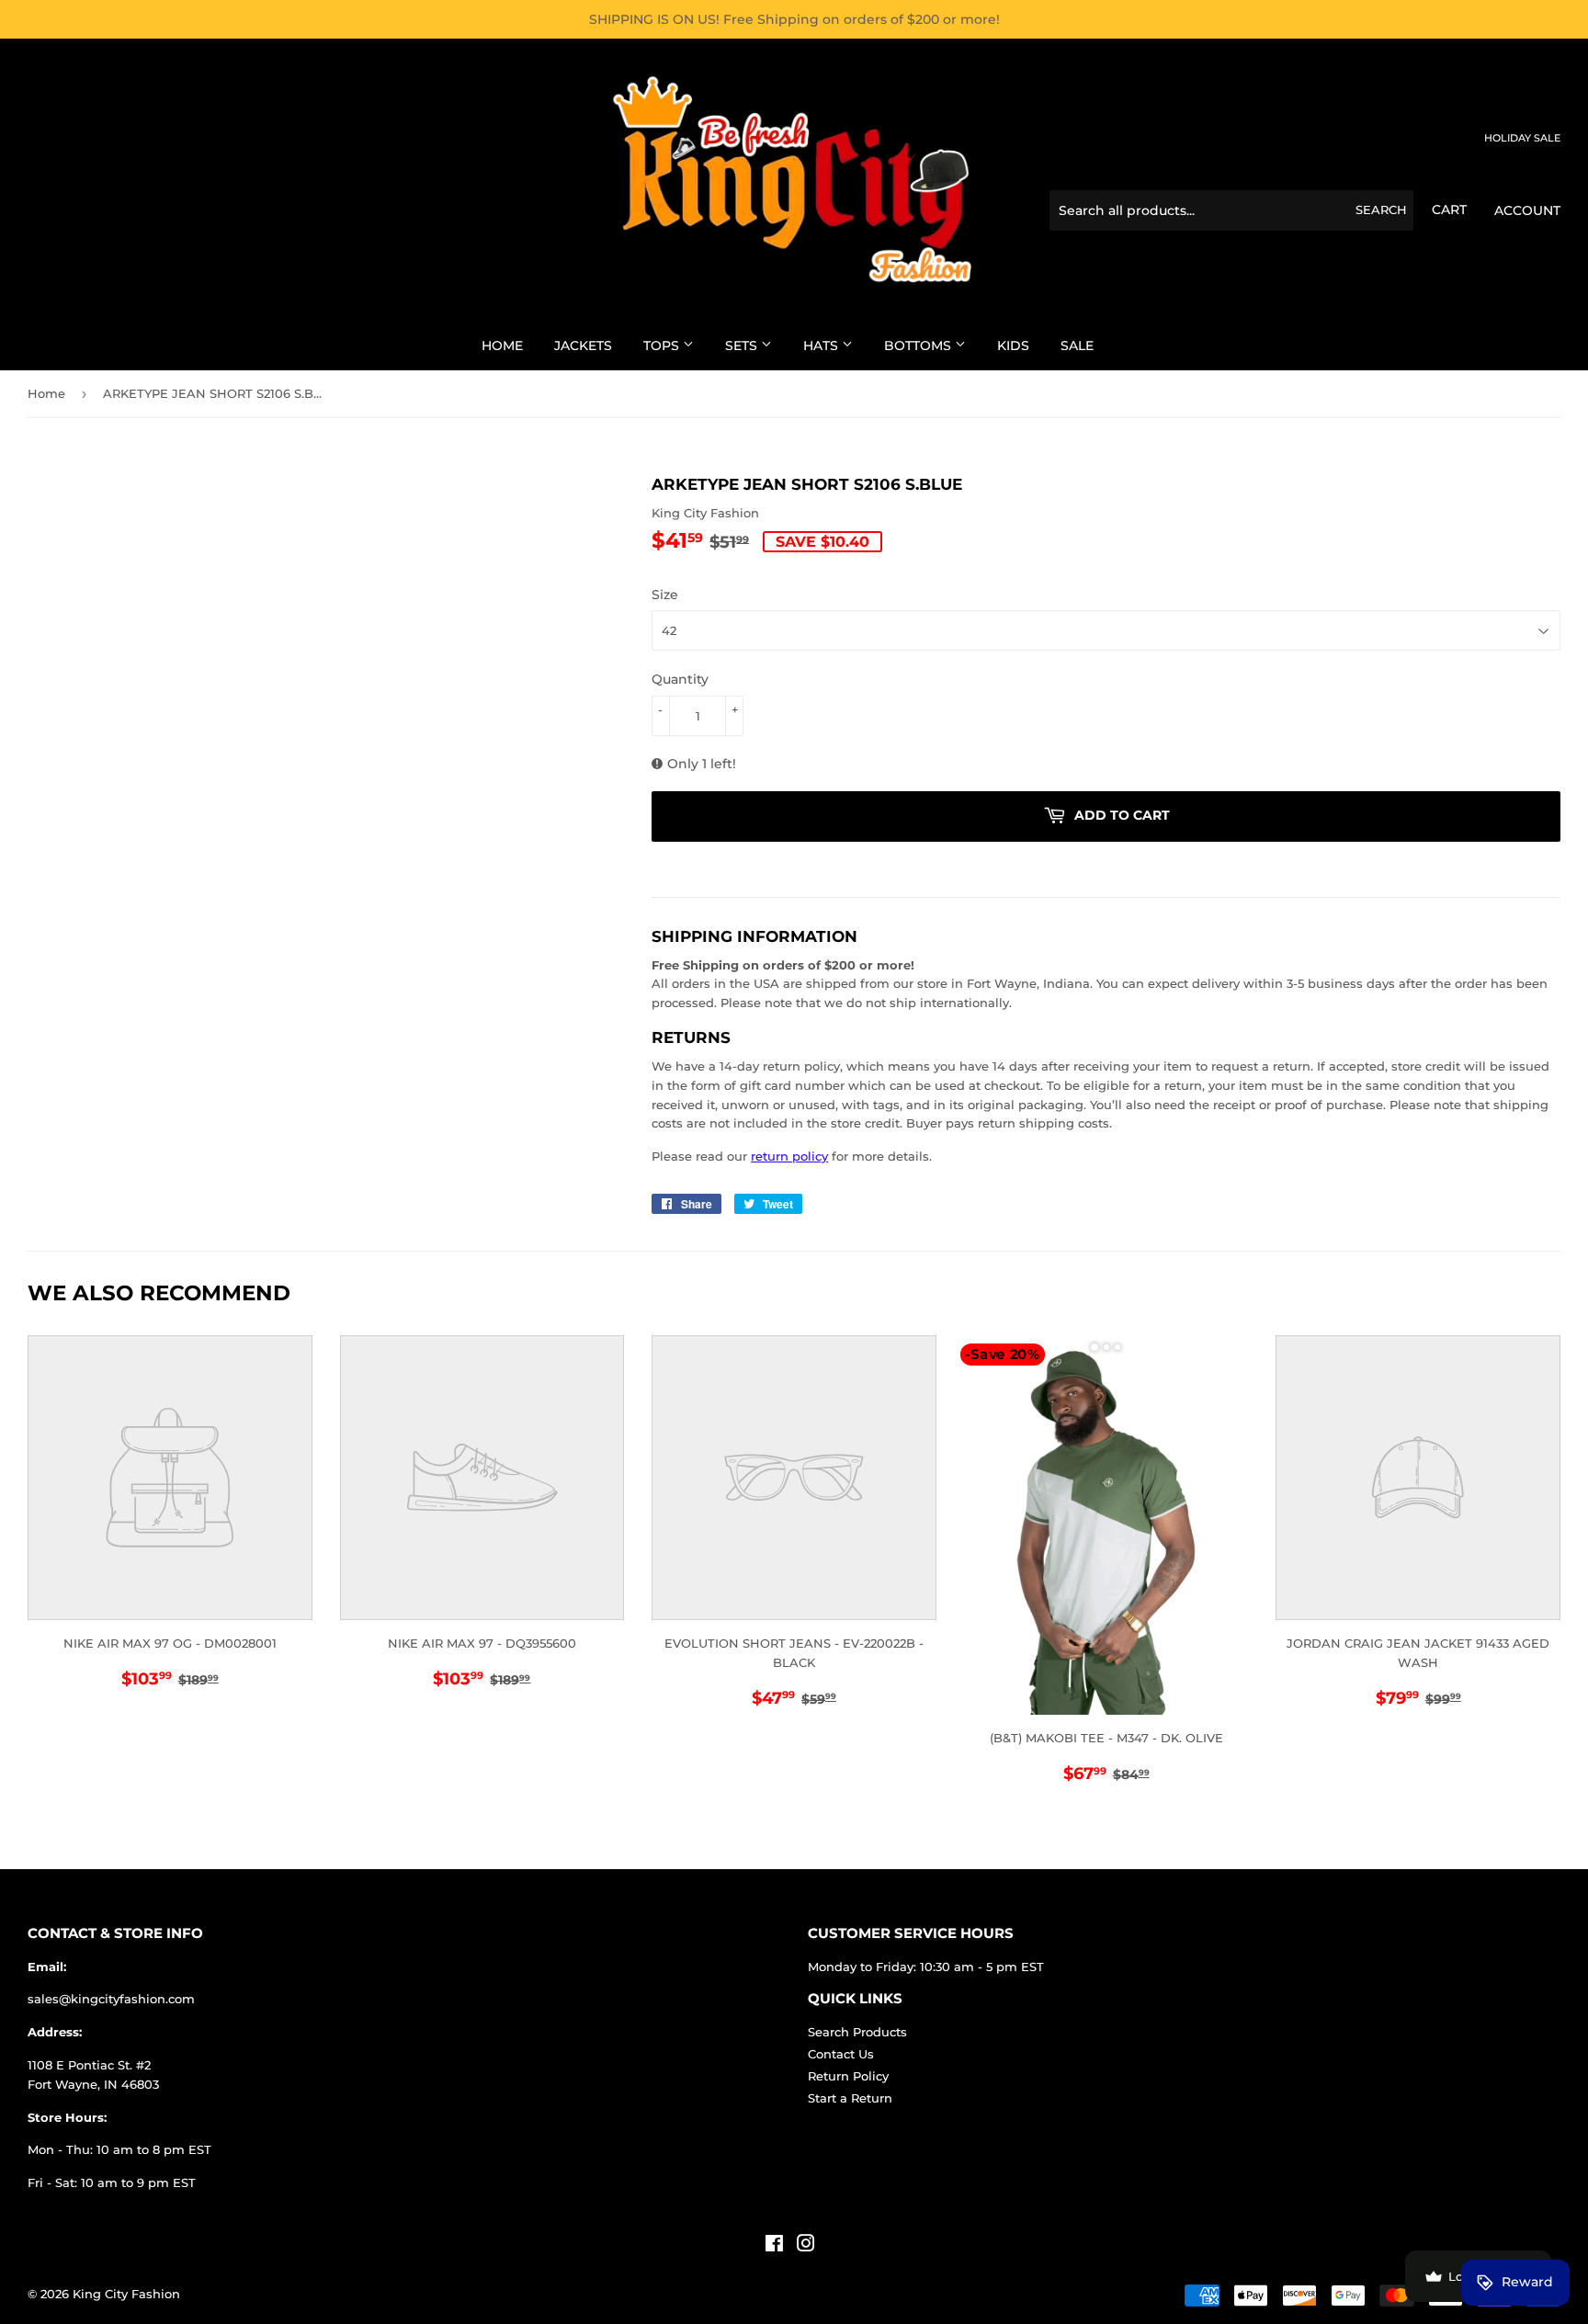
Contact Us (841, 2054)
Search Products (857, 2032)
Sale (1077, 346)
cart (1449, 210)
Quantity (680, 679)
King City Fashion (126, 2294)
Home (502, 346)
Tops (663, 346)
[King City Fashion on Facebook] (774, 2246)
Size (665, 595)
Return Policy (848, 2076)
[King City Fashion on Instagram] (806, 2246)
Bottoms (919, 346)
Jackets (583, 346)
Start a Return (850, 2098)
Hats (822, 346)
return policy (789, 1156)
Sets (743, 346)
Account (1527, 210)
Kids (1013, 346)
